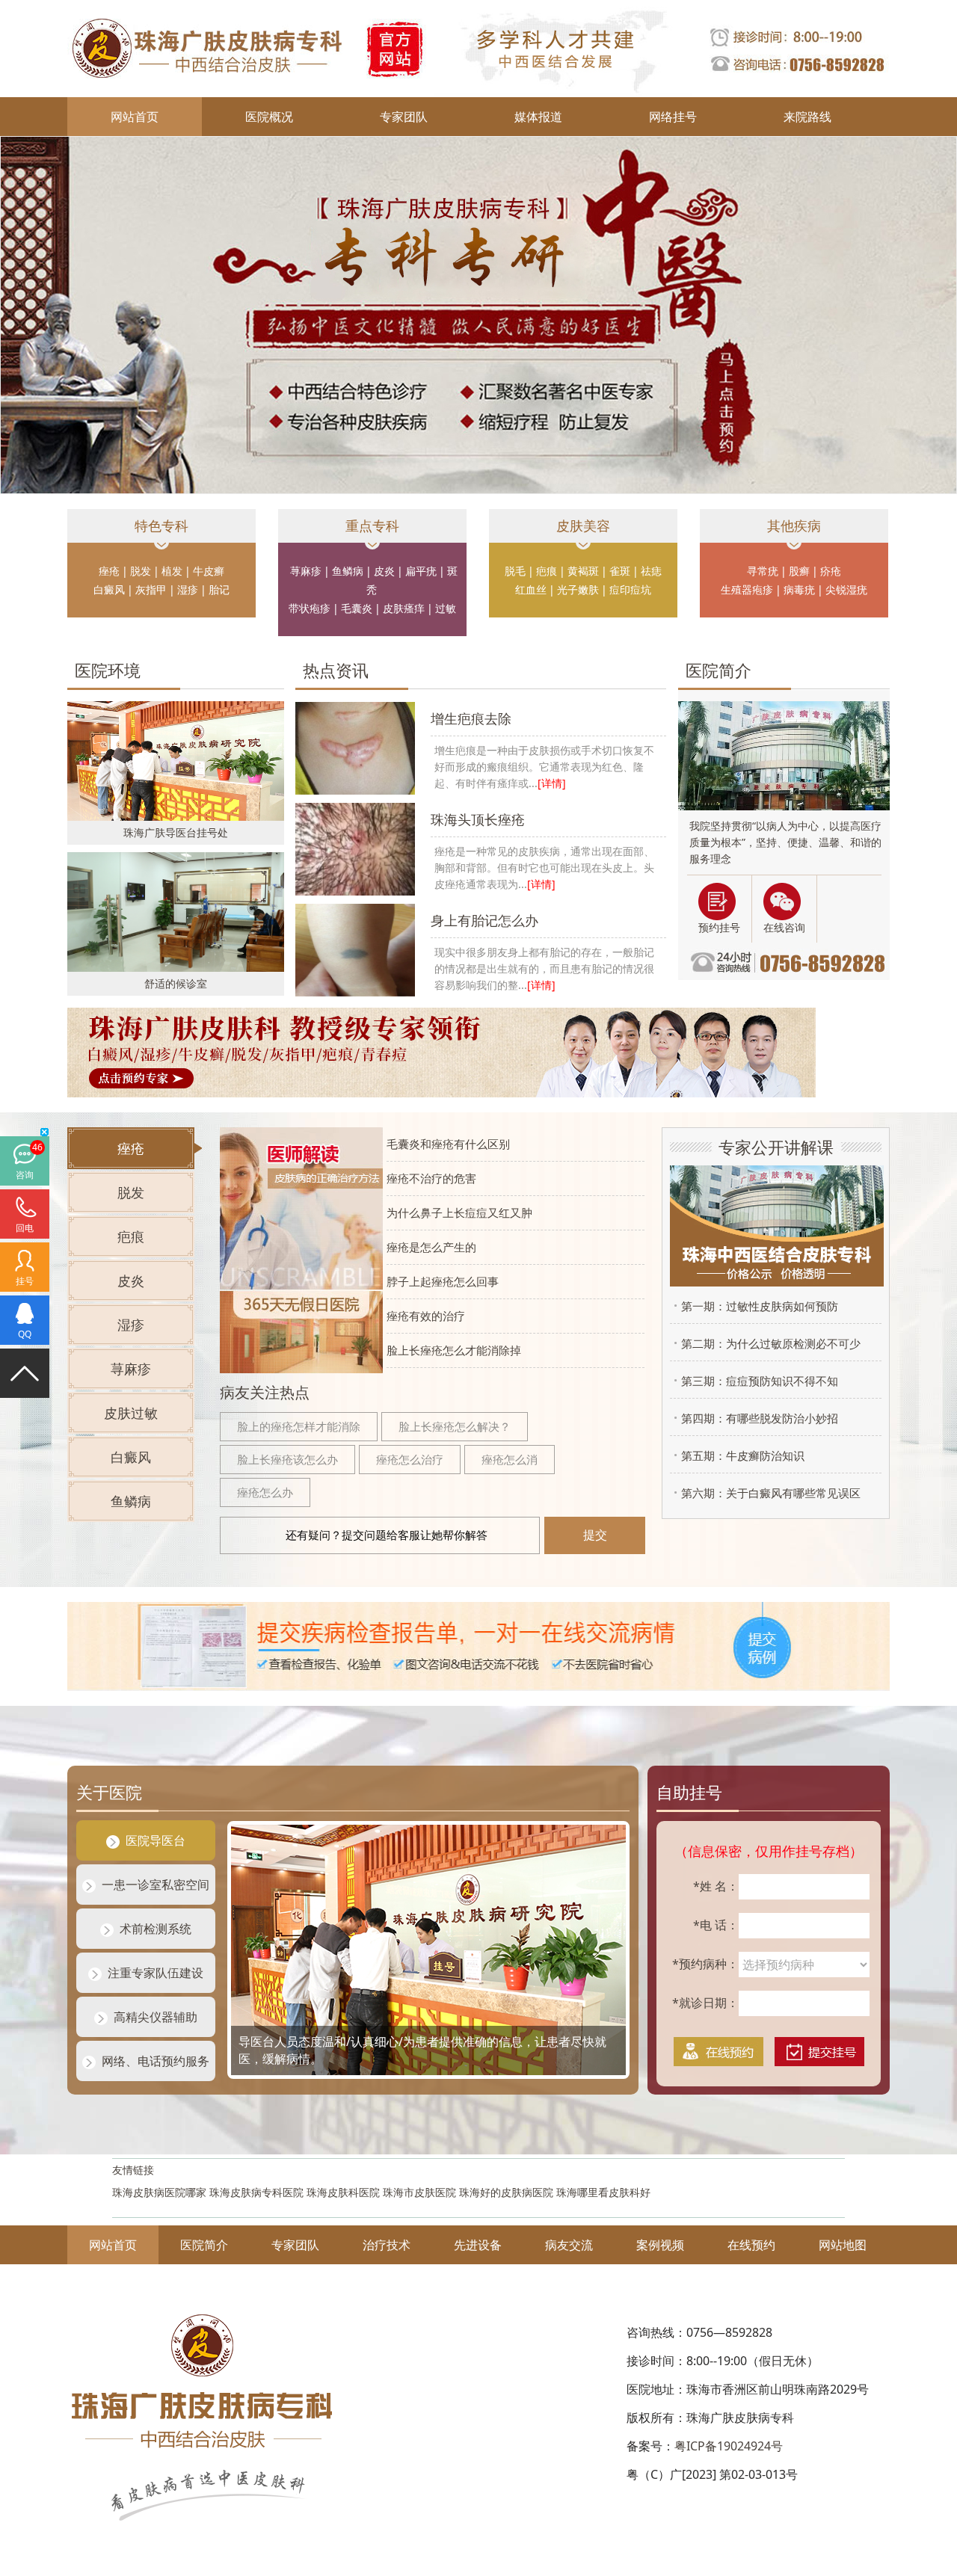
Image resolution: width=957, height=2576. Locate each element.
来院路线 (807, 117)
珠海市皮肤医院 (419, 2192)
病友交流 (569, 2245)
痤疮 (109, 571)
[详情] (552, 783)
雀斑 (620, 571)
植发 (172, 571)
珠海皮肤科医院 (343, 2192)
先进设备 (478, 2245)
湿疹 (188, 589)
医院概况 (269, 117)
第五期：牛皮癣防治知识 (739, 1455)
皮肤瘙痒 (404, 608)
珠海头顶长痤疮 (478, 819)
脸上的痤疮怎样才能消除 (299, 1426)
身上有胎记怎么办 (484, 920)
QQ (25, 1334)
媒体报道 (538, 117)
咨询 (25, 1175)
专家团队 (404, 117)
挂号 (25, 1281)
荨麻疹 (306, 571)
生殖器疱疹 (747, 589)
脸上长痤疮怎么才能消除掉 (454, 1350)
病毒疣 (799, 589)
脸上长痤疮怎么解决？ (455, 1426)
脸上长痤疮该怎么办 (287, 1459)
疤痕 (547, 571)
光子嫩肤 (578, 589)
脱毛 (515, 571)
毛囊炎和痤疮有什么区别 (448, 1144)
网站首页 (135, 117)
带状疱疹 (310, 608)
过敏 (446, 608)
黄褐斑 (583, 571)
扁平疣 (421, 571)
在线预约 (751, 2245)
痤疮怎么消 (510, 1459)
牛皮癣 (209, 571)
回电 (25, 1228)
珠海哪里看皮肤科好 (603, 2192)
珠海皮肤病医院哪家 (159, 2192)
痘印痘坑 (630, 589)
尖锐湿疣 (846, 589)
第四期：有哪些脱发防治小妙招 (756, 1418)
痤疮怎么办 (265, 1492)
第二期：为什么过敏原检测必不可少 (767, 1343)
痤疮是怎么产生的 (431, 1247)
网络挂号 (673, 117)
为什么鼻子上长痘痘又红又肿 (459, 1212)
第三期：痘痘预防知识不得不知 (756, 1381)
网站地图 (843, 2245)
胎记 (219, 589)
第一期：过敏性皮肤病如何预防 (756, 1306)
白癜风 (109, 589)
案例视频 (660, 2245)
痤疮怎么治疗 (410, 1459)
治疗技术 (387, 2245)
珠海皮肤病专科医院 (256, 2192)
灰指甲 (151, 589)
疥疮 (831, 571)
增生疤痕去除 (471, 718)
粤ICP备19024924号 (729, 2446)
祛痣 (651, 571)
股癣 (799, 571)
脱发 (141, 571)
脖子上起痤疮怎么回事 (443, 1281)
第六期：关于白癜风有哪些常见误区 (767, 1493)
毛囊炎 (357, 608)
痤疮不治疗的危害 (431, 1178)
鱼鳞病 (348, 571)
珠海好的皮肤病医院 (506, 2192)
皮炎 (384, 571)
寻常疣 (763, 571)
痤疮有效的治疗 (426, 1316)
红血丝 (531, 589)
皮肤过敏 (131, 1413)
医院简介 (204, 2245)
